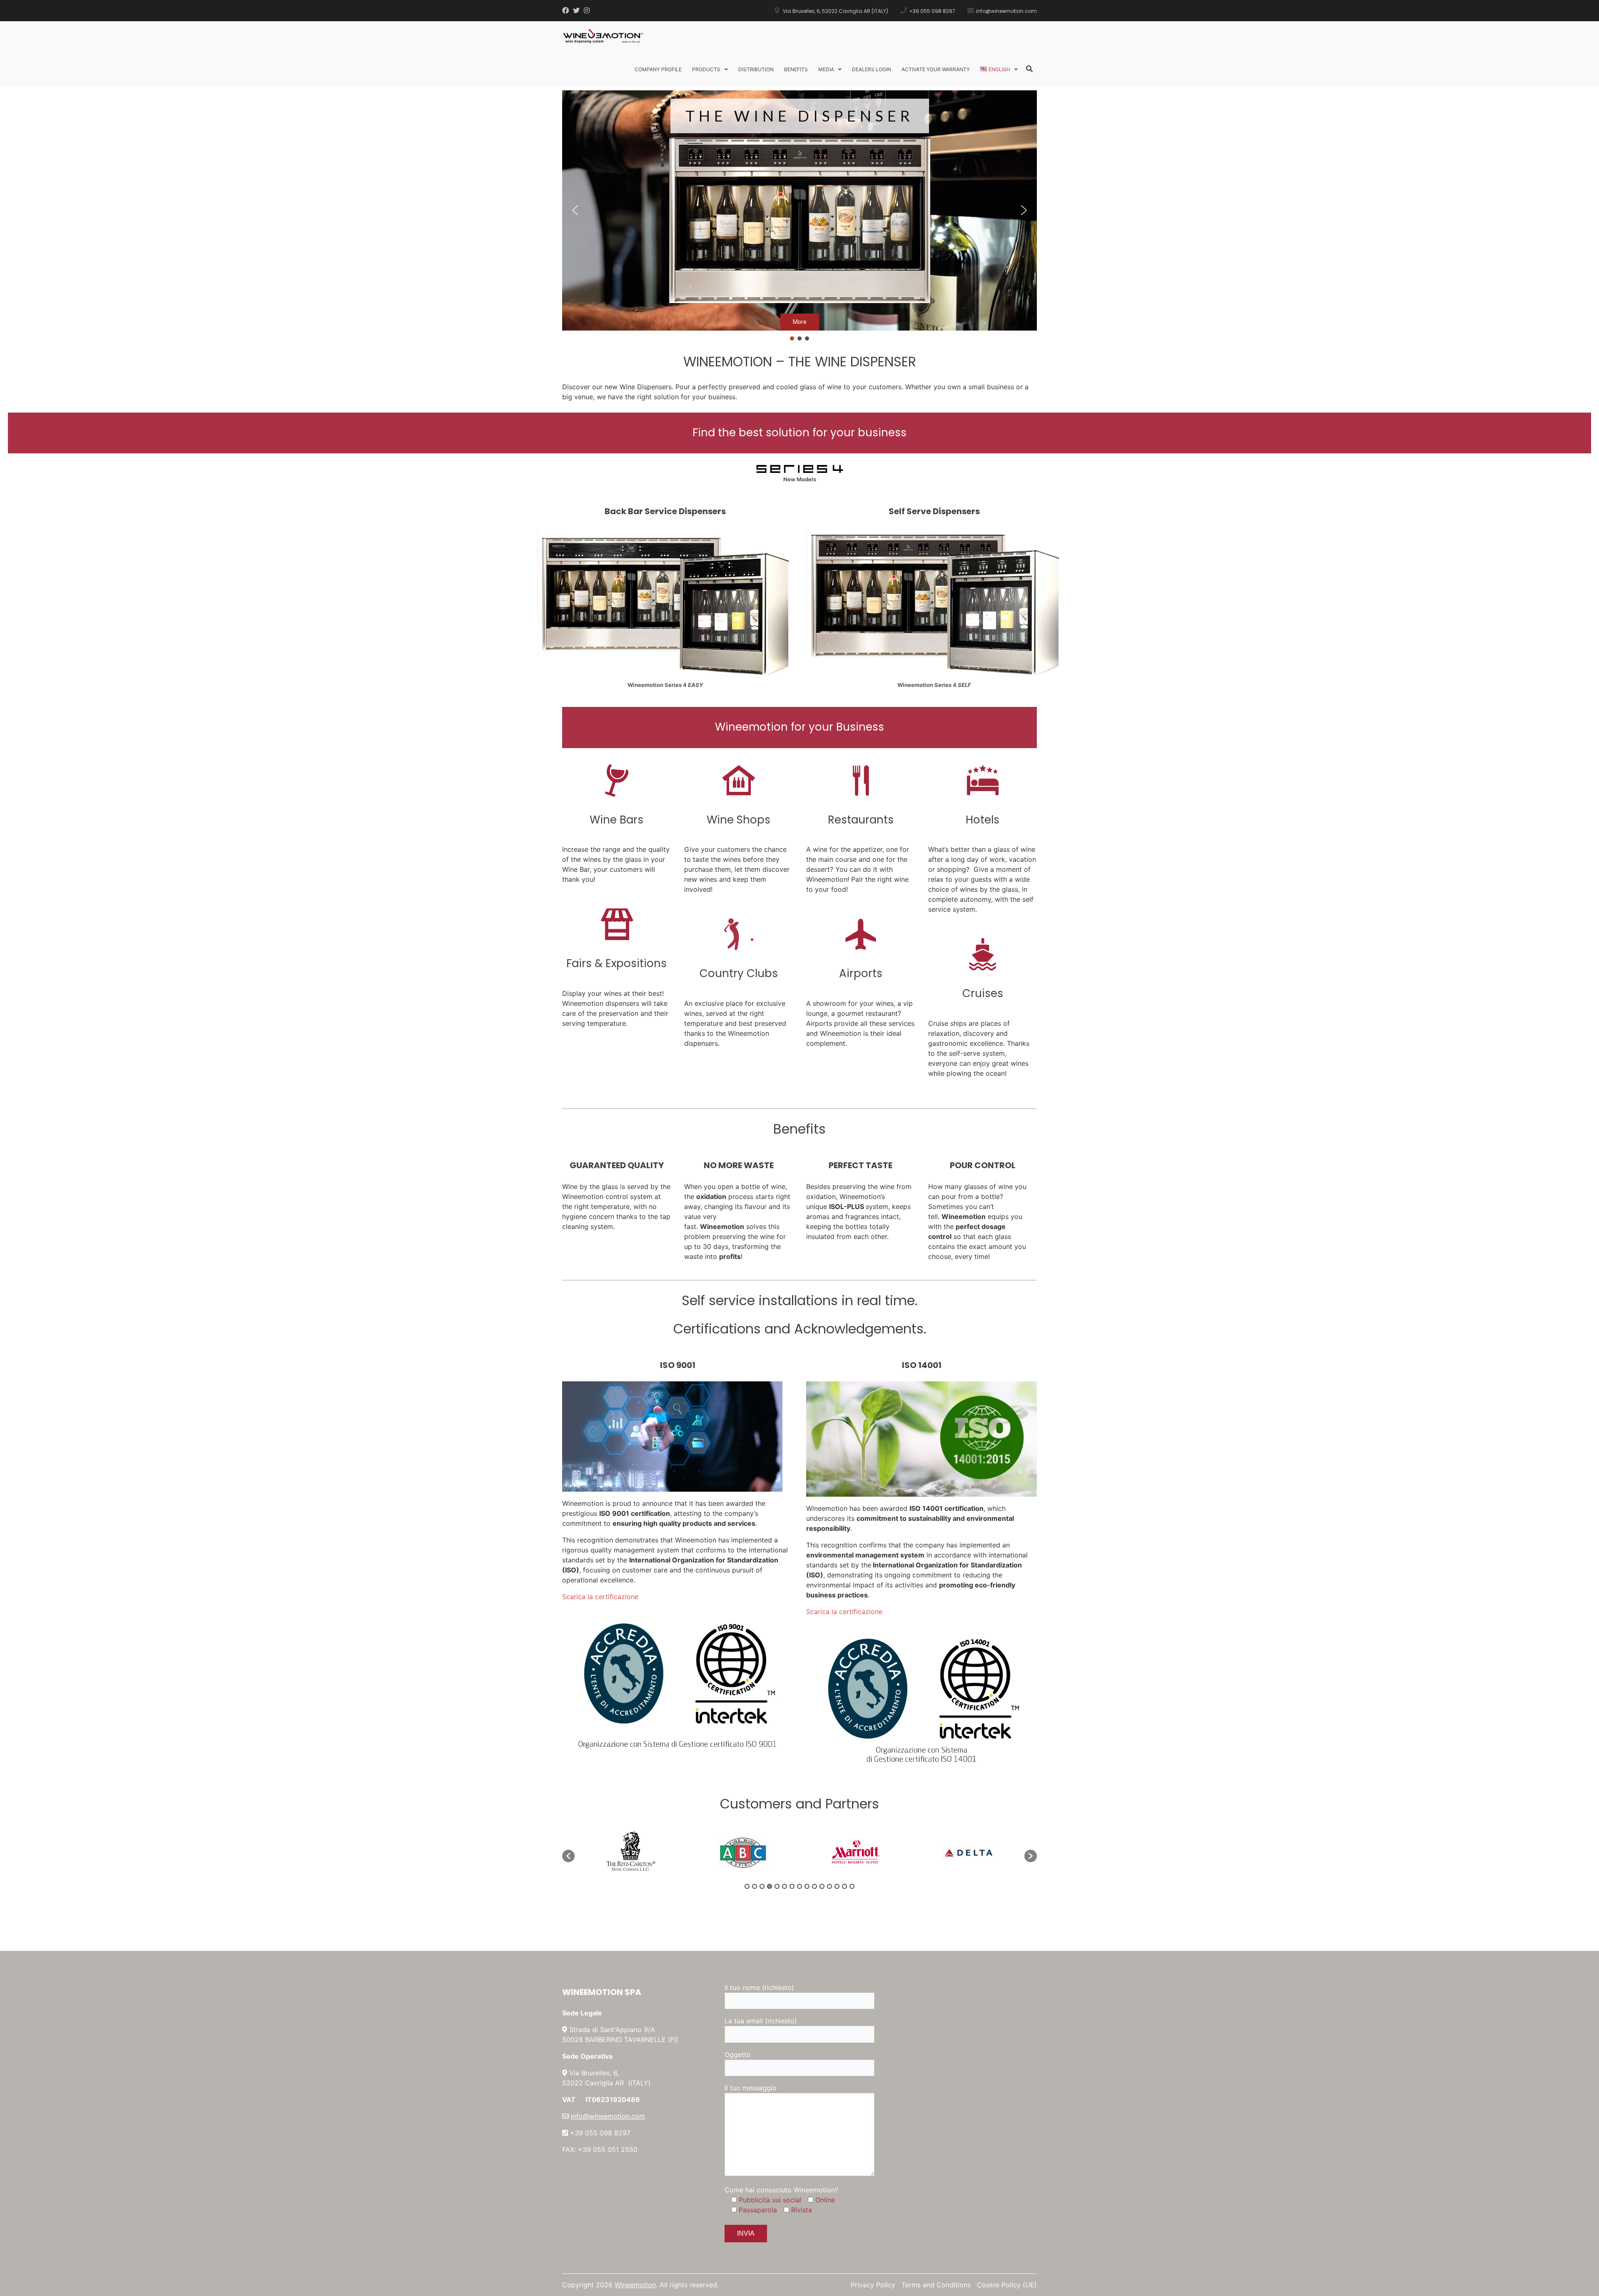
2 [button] (755, 1886)
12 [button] (829, 1886)
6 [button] (785, 1886)
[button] (575, 210)
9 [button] (807, 1886)
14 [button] (844, 1886)
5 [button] (777, 1886)
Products (706, 69)
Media (826, 69)
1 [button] (747, 1886)
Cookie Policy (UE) (1007, 2285)
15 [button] (852, 1886)
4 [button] (770, 1886)
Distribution (756, 69)
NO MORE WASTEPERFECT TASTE (799, 197)
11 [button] (822, 1886)
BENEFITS (796, 69)
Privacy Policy (873, 2285)
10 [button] (814, 1886)
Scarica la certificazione (600, 1597)
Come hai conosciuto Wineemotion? (781, 2190)
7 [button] (792, 1886)
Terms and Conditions (936, 2285)
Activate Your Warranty (936, 69)
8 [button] (799, 1886)
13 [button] (837, 1886)
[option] (631, 1852)
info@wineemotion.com (608, 2116)
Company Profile (658, 69)
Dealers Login (872, 69)
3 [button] (762, 1886)
